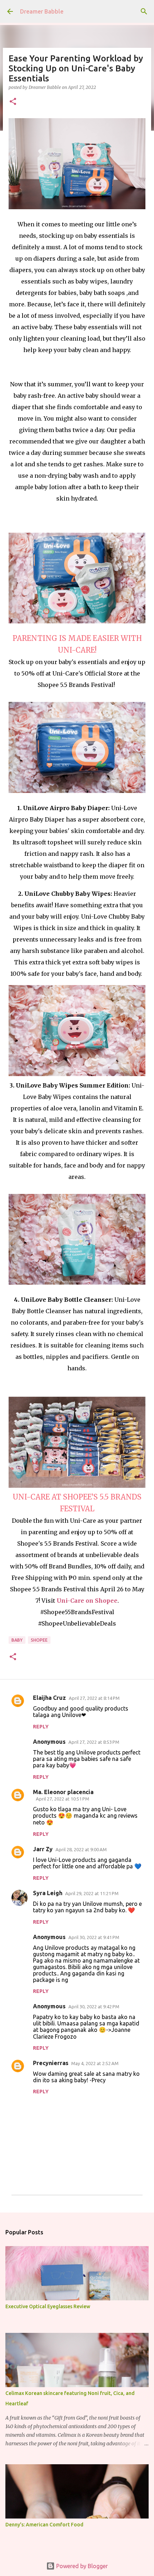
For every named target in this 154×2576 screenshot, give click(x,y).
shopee (39, 1640)
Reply (41, 1727)
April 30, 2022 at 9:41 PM (94, 1937)
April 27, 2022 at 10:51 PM (62, 1799)
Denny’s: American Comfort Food (44, 2525)
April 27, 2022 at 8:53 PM (94, 1742)
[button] (13, 102)
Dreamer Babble (42, 11)
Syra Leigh (48, 1893)
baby (17, 1640)
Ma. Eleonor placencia (63, 1792)
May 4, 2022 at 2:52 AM (95, 2063)
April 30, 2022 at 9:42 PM (94, 2007)
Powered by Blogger (81, 2566)
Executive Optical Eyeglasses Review (48, 2306)
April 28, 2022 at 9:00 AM (81, 1849)
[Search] (144, 11)
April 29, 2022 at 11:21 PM (92, 1893)
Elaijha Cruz (49, 1698)
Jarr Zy (43, 1849)
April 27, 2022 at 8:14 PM (94, 1698)
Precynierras (51, 2063)
